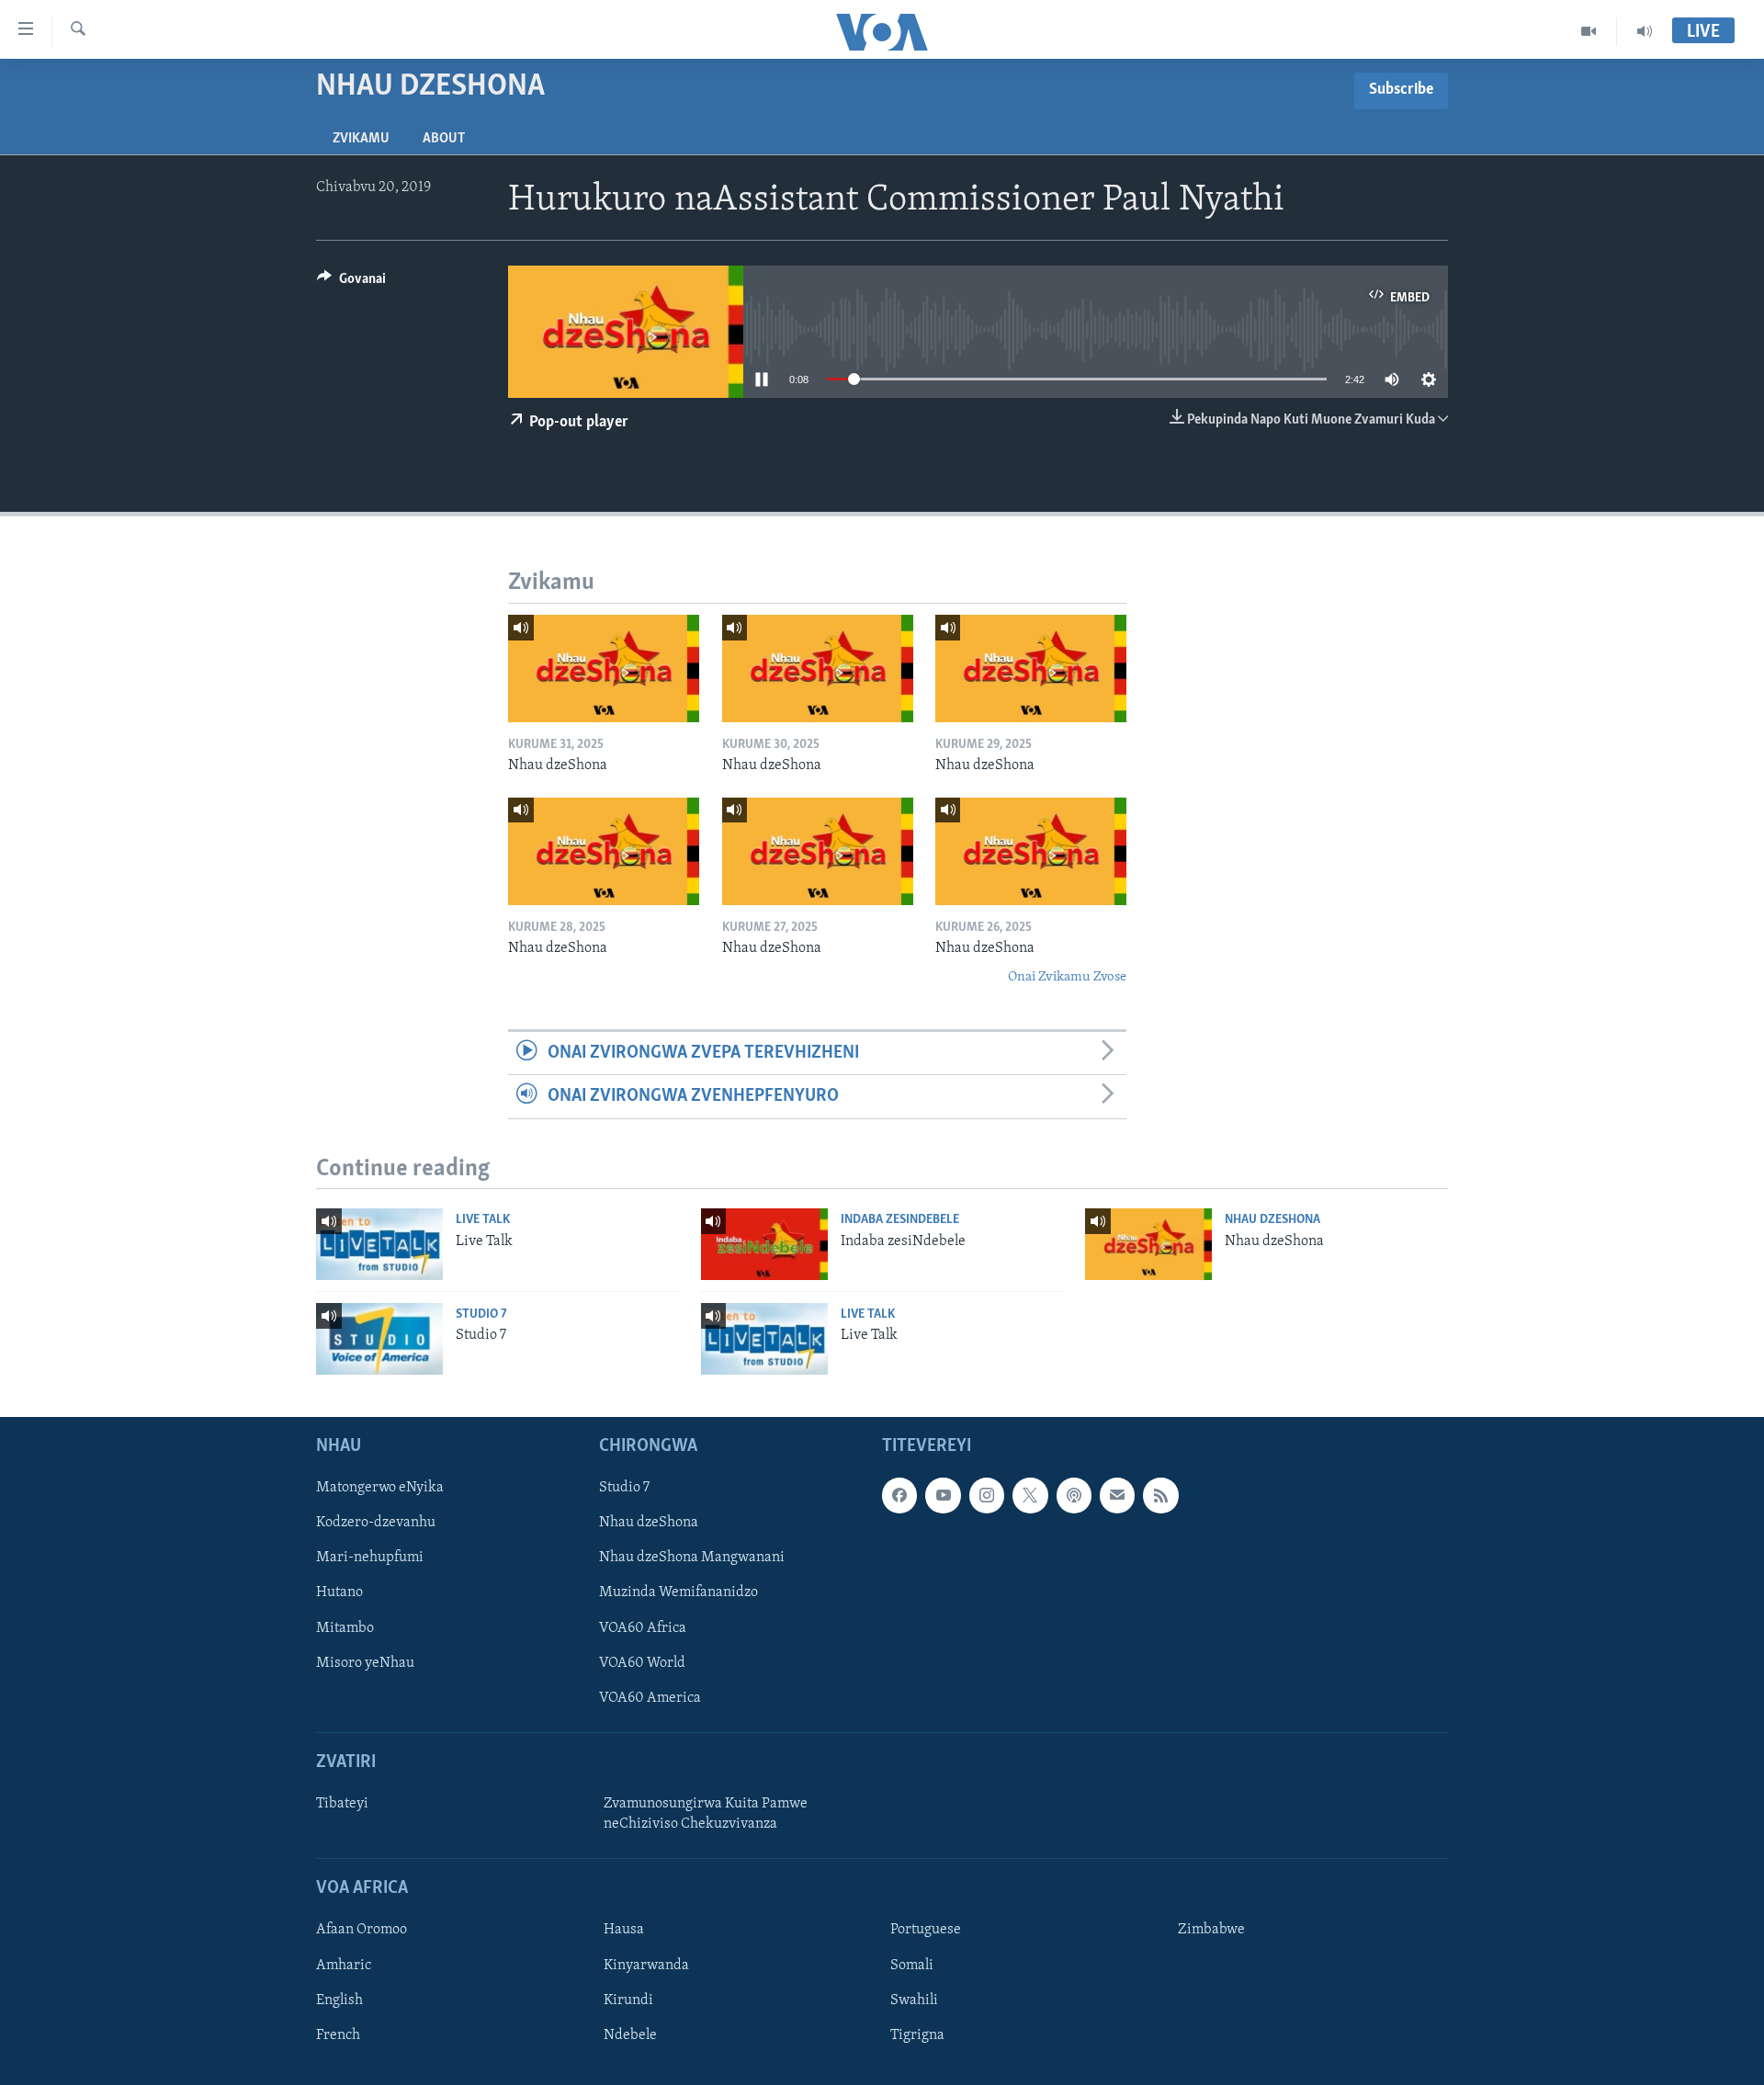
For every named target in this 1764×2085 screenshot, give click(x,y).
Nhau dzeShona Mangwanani (692, 1558)
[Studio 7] (379, 1339)
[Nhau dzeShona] (604, 669)
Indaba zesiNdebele (900, 1220)
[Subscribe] (1117, 1495)
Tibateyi (342, 1804)
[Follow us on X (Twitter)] (1030, 1495)
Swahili (914, 2000)
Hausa (624, 1930)
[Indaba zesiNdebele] (764, 1244)
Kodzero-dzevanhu (376, 1523)
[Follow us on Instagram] (987, 1495)
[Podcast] (1074, 1495)
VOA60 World (642, 1662)
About (444, 139)
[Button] (351, 283)
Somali (912, 1965)
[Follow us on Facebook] (899, 1495)
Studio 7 (481, 1314)
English (339, 2000)
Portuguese (926, 1930)
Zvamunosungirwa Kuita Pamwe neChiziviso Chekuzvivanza (706, 1814)
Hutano (339, 1592)
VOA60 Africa (643, 1627)
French (338, 2034)
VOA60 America (650, 1697)
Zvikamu (361, 139)
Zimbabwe (1211, 1930)
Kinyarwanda (646, 1965)
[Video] (1589, 31)
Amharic (344, 1965)
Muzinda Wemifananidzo (678, 1592)
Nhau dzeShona (1272, 1220)
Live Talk (483, 1220)
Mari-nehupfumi (370, 1558)
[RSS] (1160, 1495)
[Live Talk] (379, 1244)
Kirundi (628, 2000)
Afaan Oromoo (362, 1930)
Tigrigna (917, 2034)
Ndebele (630, 2034)
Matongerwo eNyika (380, 1488)
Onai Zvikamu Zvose (1067, 977)
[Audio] (1645, 31)
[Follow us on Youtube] (943, 1495)
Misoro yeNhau (365, 1662)
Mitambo (345, 1627)
